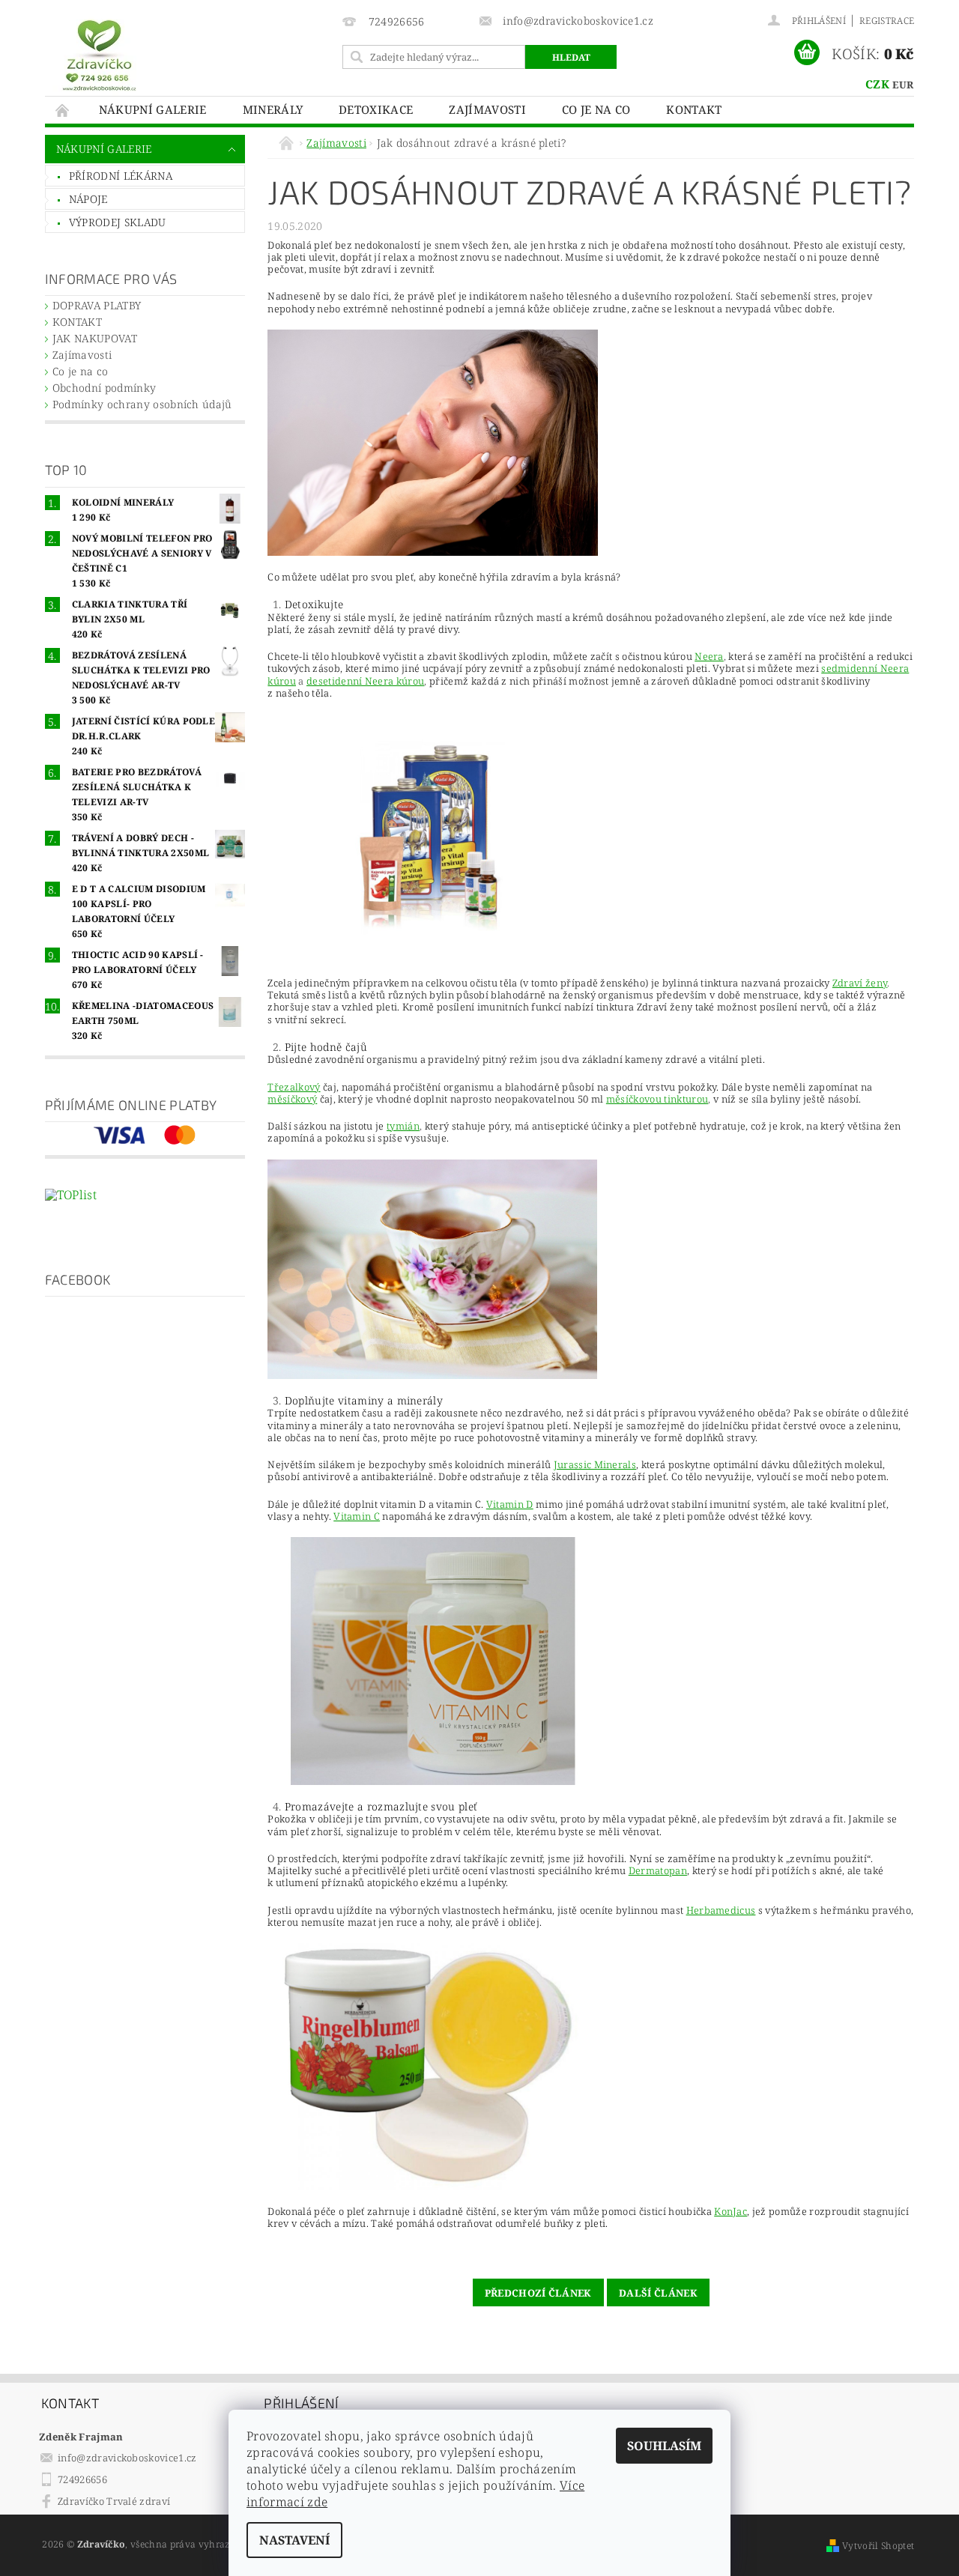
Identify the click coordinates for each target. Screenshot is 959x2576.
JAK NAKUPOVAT (95, 338)
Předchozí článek (538, 2293)
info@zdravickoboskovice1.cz (127, 2458)
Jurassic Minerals (595, 1464)
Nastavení (294, 2540)
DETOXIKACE (376, 109)
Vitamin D (510, 1504)
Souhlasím (664, 2446)
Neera (709, 656)
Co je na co (596, 109)
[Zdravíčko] (99, 54)
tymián (403, 1126)
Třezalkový (294, 1087)
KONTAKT (694, 109)
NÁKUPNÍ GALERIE (153, 109)
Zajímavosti (487, 109)
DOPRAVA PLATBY (97, 305)
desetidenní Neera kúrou (365, 681)
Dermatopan (658, 1870)
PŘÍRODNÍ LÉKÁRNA (121, 176)
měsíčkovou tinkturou (657, 1099)
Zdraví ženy (860, 983)
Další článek (658, 2293)
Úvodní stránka (63, 110)
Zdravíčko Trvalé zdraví (114, 2501)
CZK (877, 84)
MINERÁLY (273, 109)
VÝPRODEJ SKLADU (118, 222)
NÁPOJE (88, 199)
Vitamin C (357, 1516)
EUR (903, 85)
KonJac (730, 2211)
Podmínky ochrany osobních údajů (142, 404)
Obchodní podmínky (104, 388)
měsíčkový (292, 1099)
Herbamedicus (721, 1910)
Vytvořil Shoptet (878, 2546)
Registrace (887, 21)
